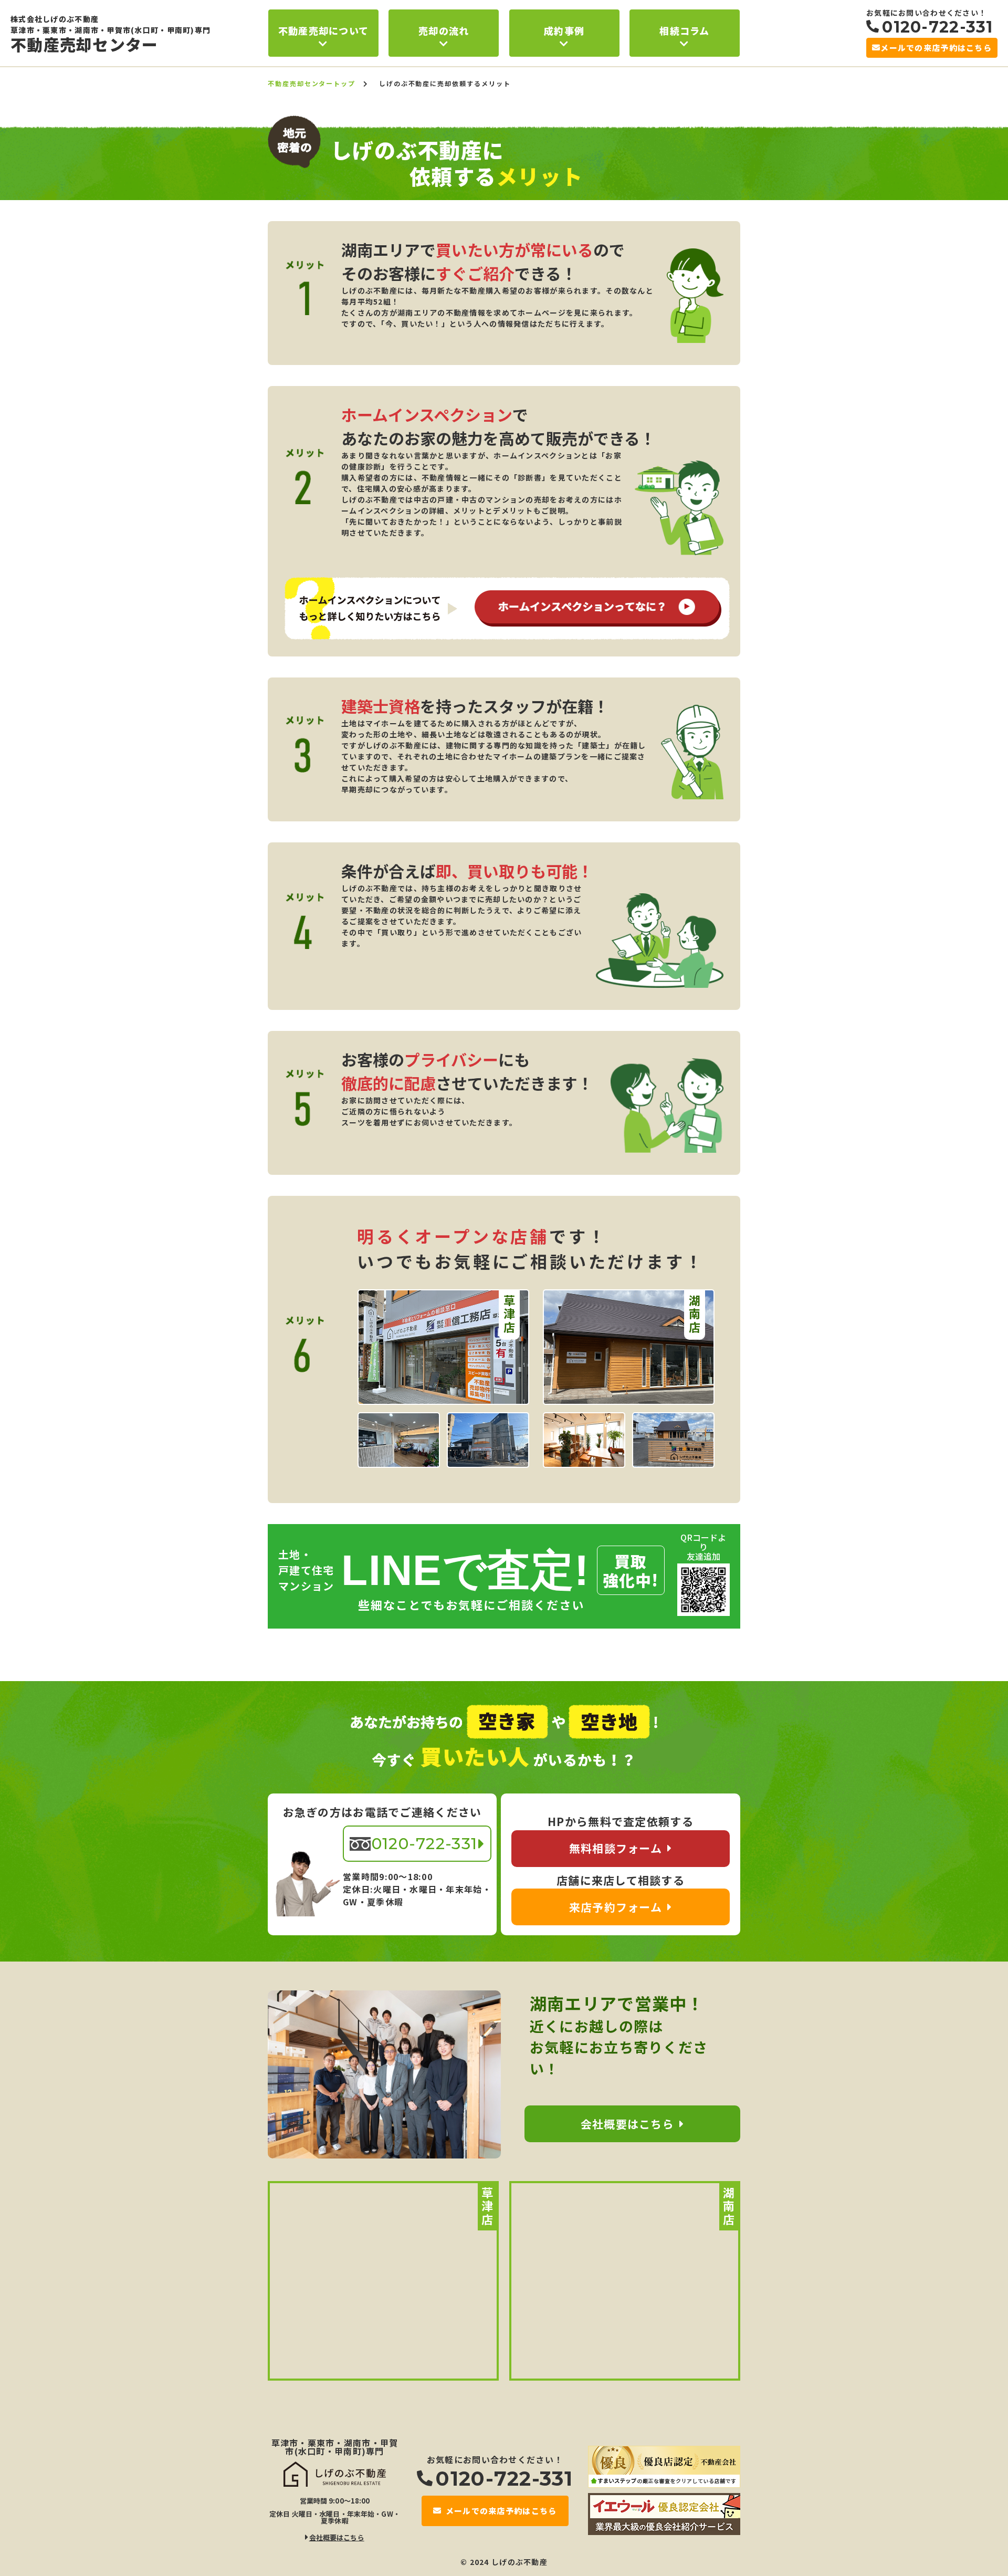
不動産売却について (324, 30)
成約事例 (564, 30)
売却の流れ (444, 30)
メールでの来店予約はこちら (936, 48)
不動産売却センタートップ (312, 83)
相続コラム (684, 30)
